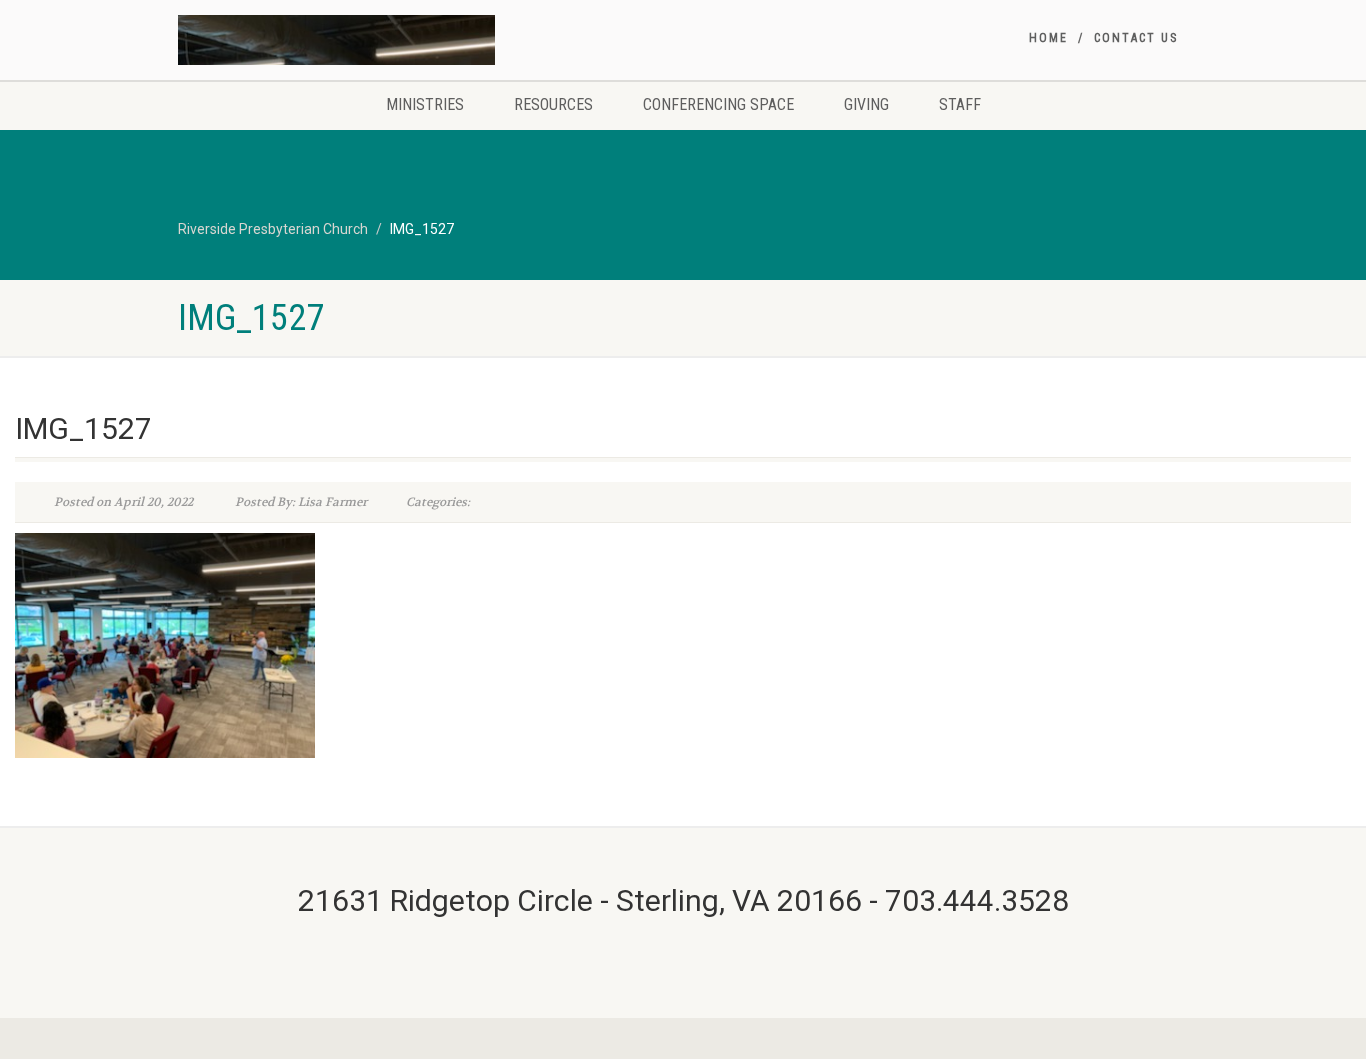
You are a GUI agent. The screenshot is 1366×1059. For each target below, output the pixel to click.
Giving (866, 104)
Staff (960, 104)
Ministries (425, 104)
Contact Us (1136, 38)
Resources (553, 104)
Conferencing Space (718, 104)
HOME (1048, 38)
